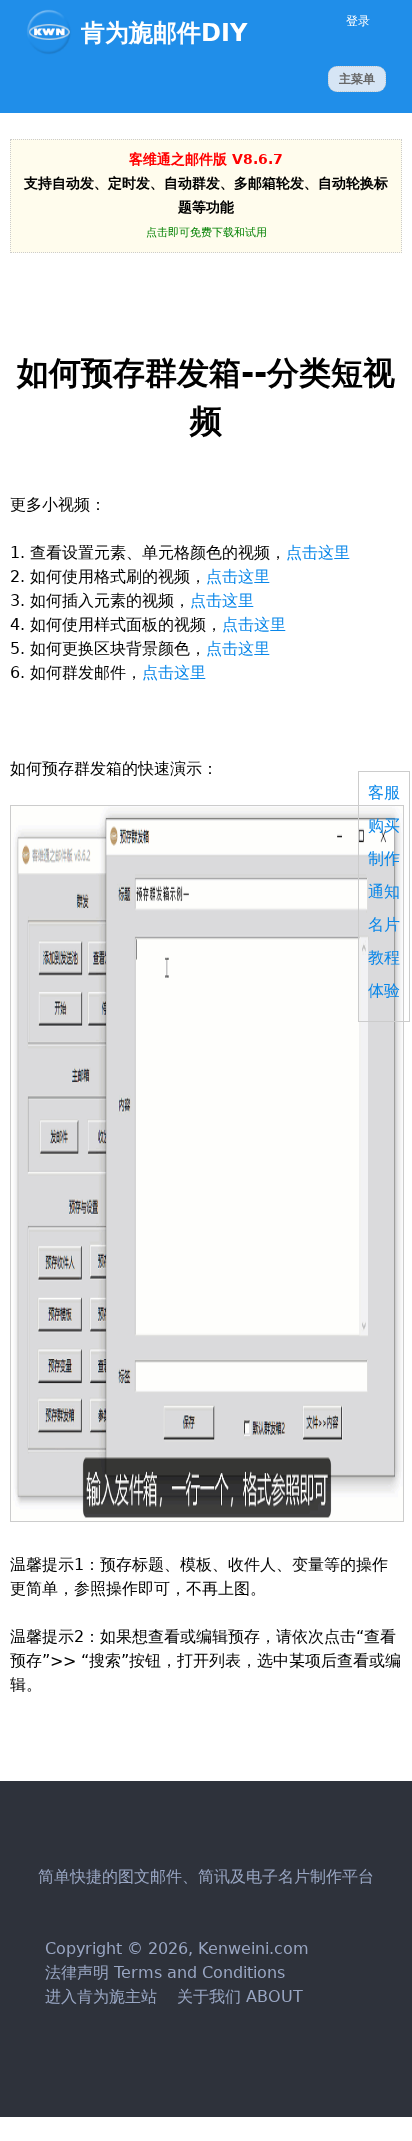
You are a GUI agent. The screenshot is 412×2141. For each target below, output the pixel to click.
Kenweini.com (253, 1948)
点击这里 (318, 552)
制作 (384, 858)
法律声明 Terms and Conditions (165, 1972)
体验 (384, 990)
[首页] (53, 32)
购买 (384, 825)
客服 (384, 792)
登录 (358, 21)
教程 (384, 957)
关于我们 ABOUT (237, 1996)
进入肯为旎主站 (101, 1996)
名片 (384, 924)
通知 (384, 891)
